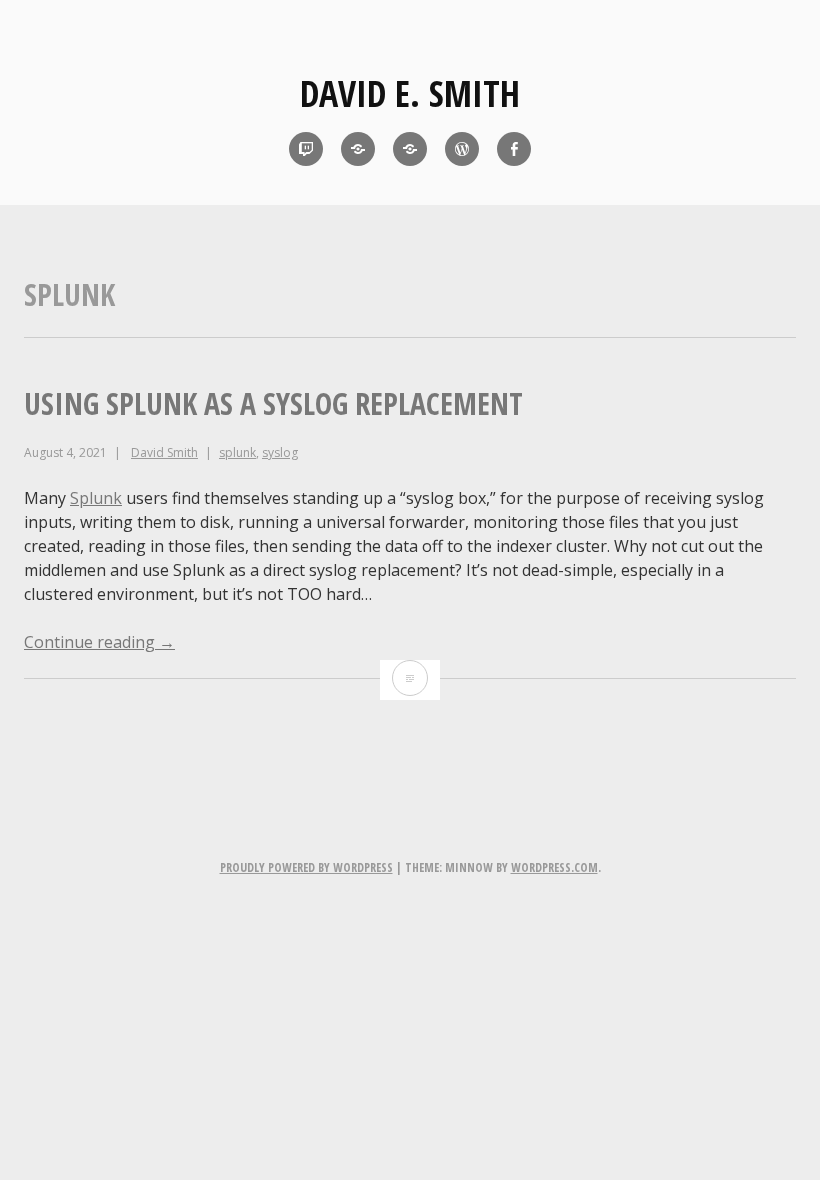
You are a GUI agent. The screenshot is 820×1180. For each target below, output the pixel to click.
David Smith (164, 452)
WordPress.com (554, 867)
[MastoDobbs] (410, 149)
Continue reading (99, 642)
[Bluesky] (358, 149)
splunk (237, 452)
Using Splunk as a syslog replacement (273, 403)
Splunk (96, 498)
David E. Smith (410, 93)
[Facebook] (514, 149)
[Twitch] (306, 149)
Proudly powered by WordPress (306, 867)
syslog (280, 452)
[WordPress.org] (462, 149)
